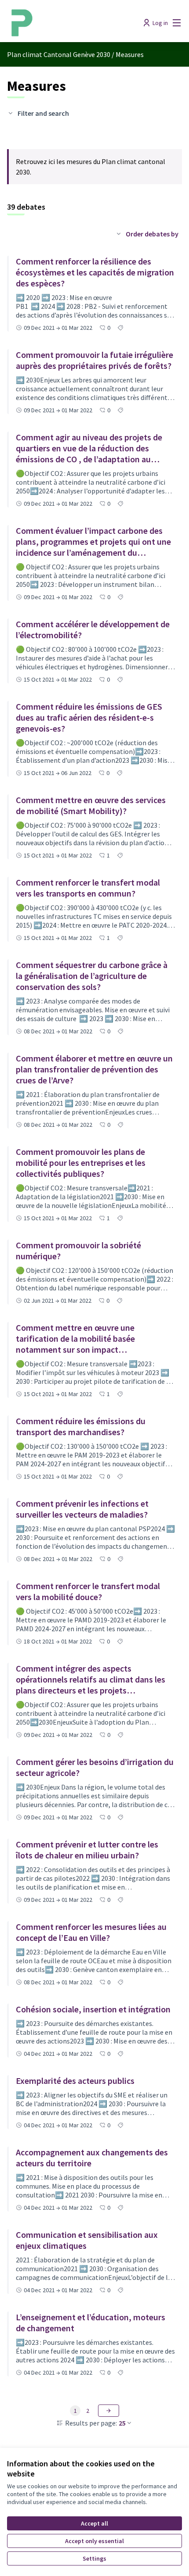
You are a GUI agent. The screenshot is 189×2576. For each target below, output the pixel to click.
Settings (94, 2558)
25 (122, 2423)
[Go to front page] (72, 23)
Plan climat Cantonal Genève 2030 (59, 54)
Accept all (94, 2523)
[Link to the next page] (109, 2411)
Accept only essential (94, 2541)
